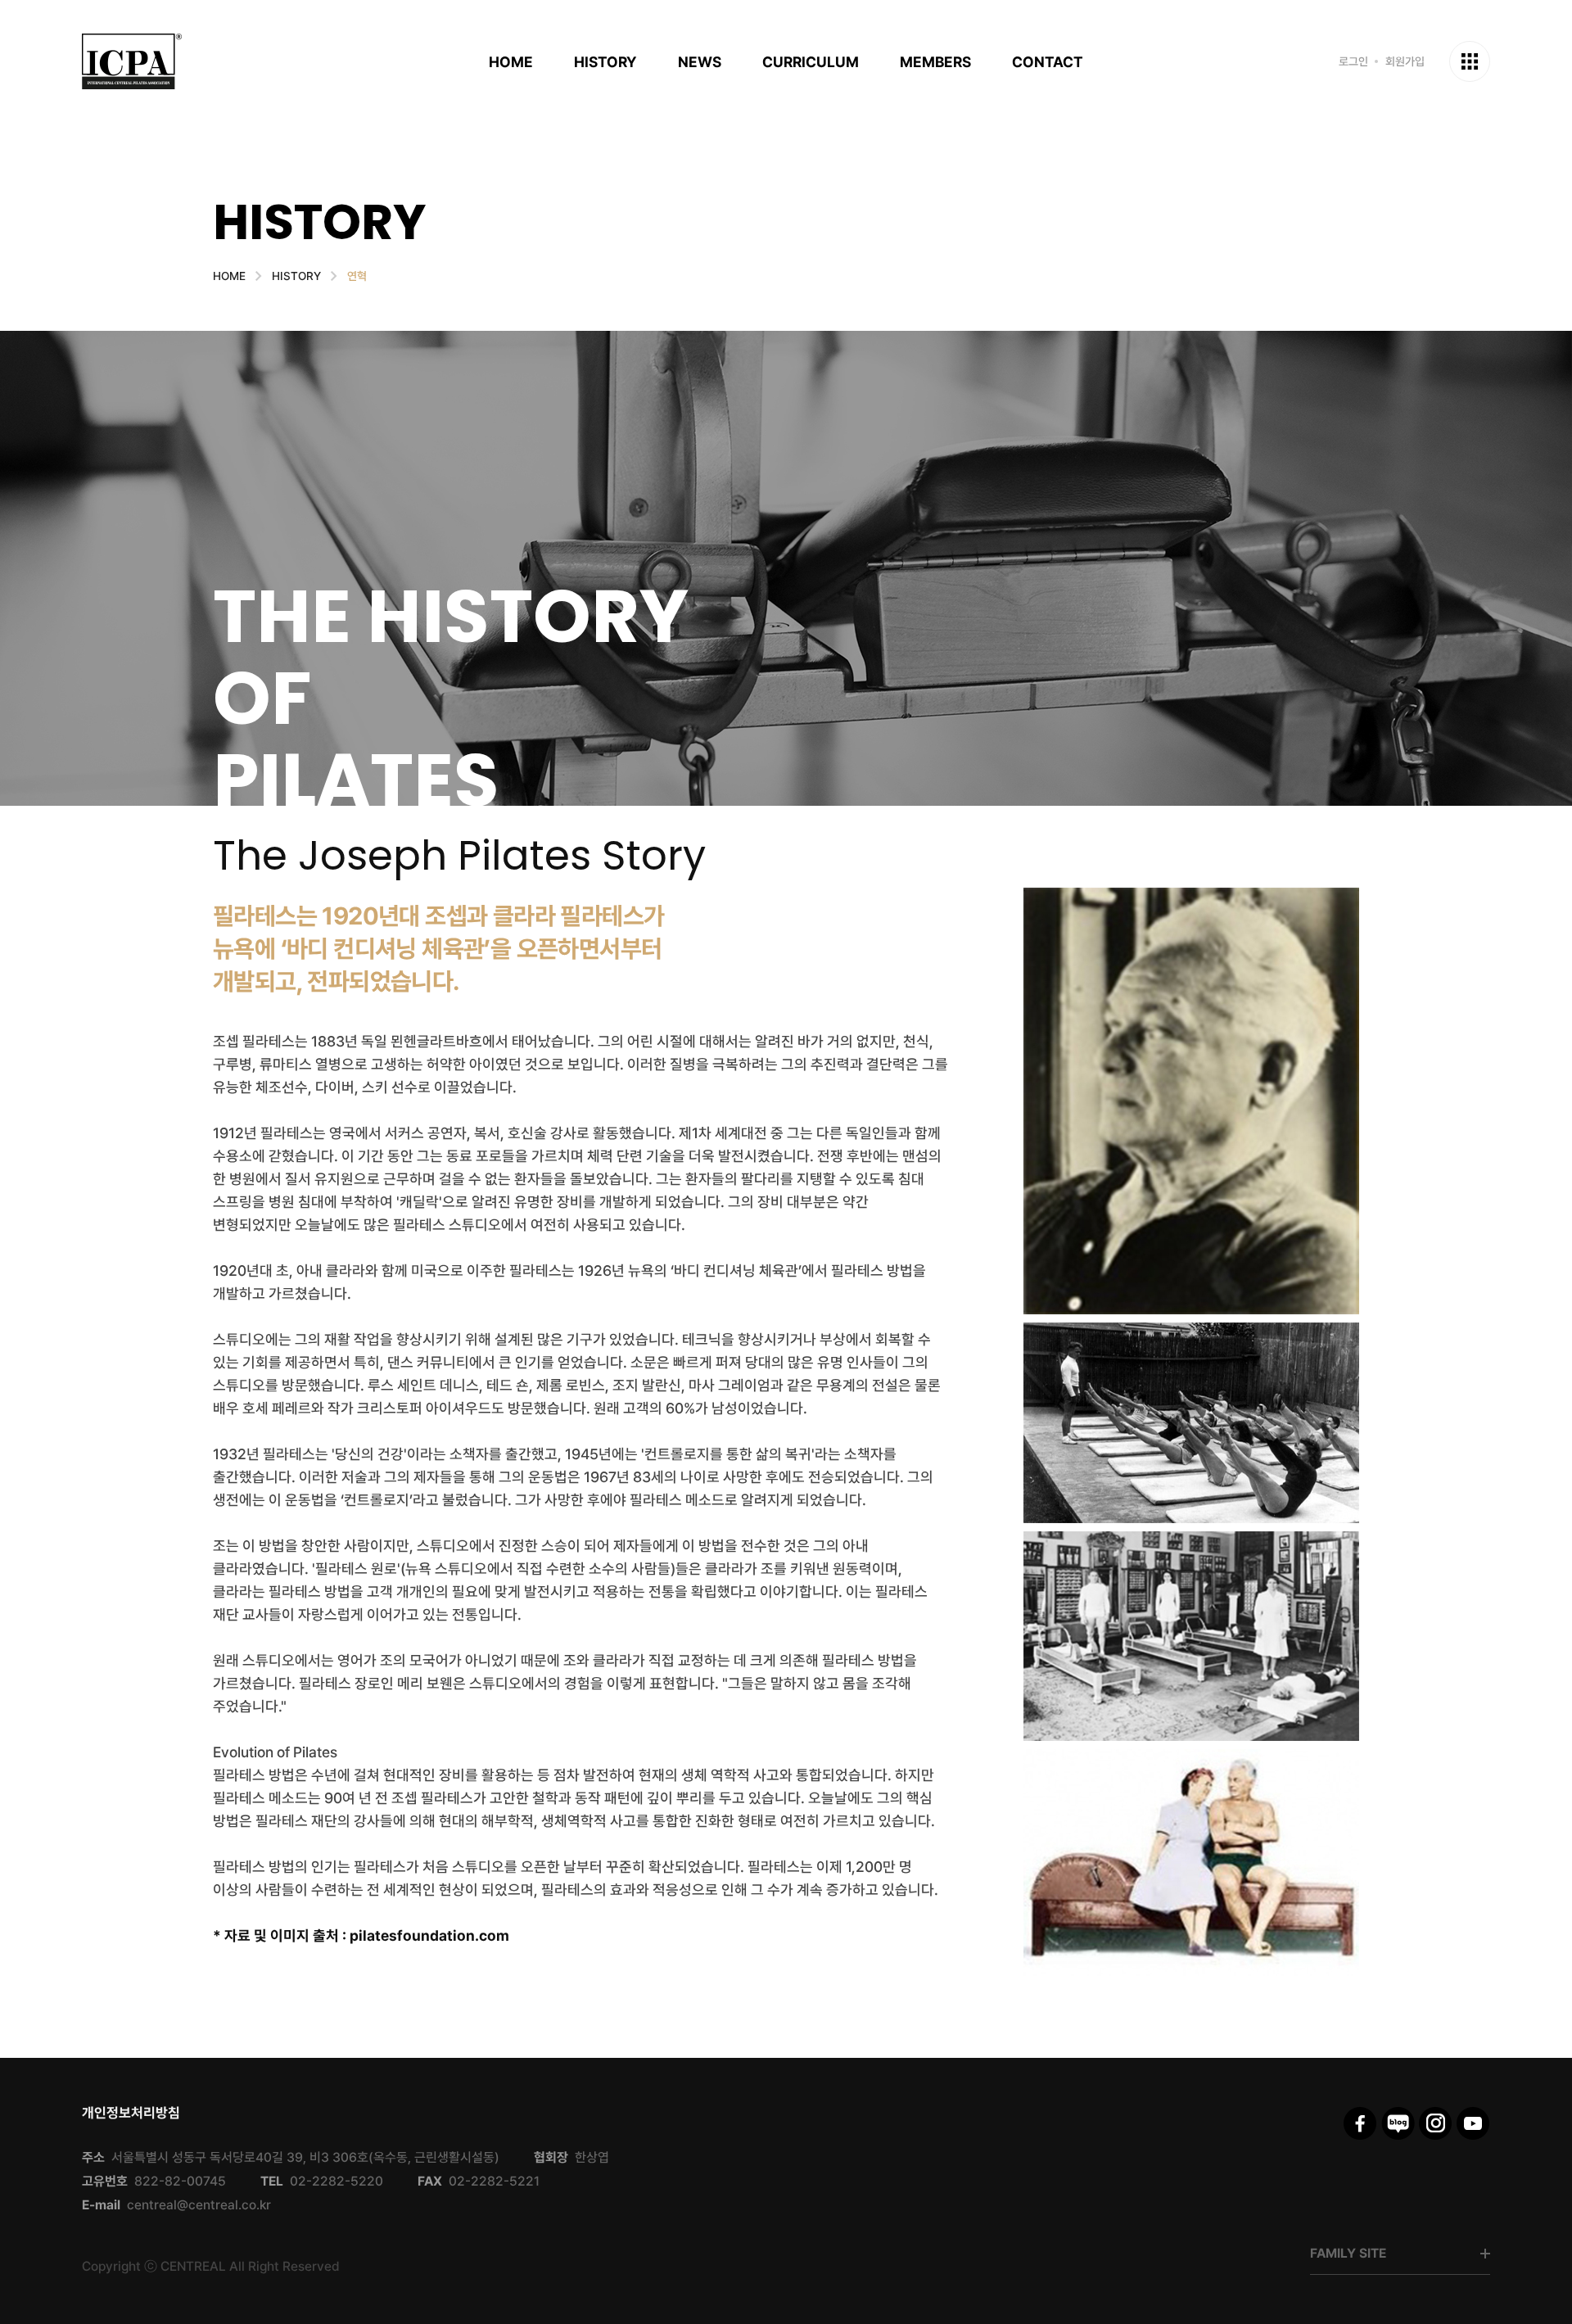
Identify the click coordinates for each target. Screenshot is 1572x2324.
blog (1398, 2123)
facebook (1360, 2123)
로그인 (1353, 61)
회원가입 (1405, 61)
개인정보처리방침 (131, 2113)
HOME (511, 62)
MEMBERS (935, 62)
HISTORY (605, 62)
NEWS (700, 62)
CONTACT (1048, 62)
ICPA (132, 61)
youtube (1473, 2123)
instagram (1436, 2123)
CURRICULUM (811, 62)
